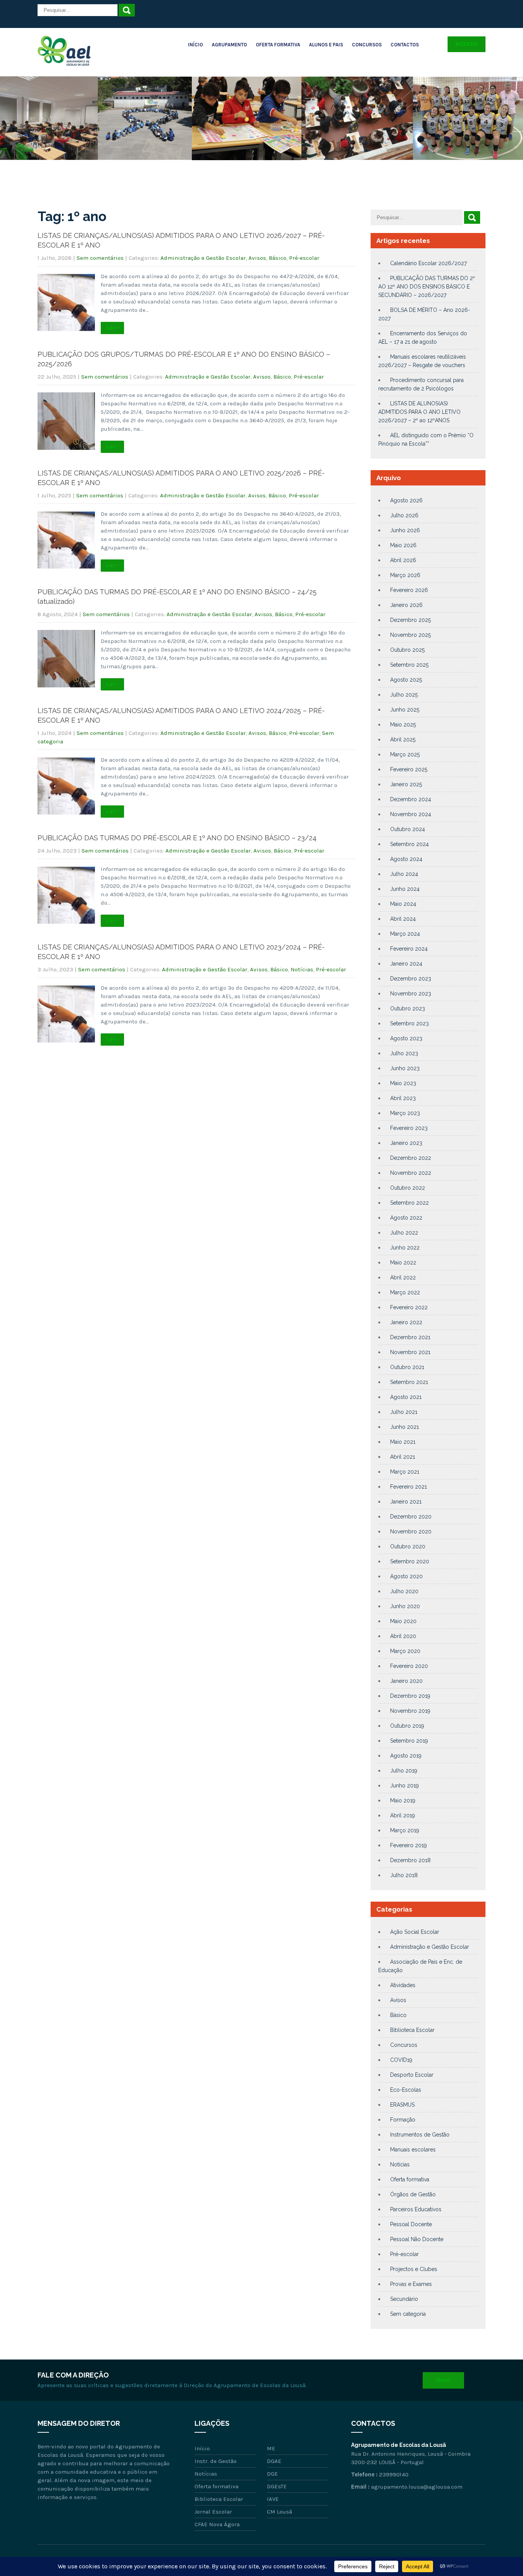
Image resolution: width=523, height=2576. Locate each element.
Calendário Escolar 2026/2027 (428, 263)
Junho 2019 (405, 1786)
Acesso (467, 44)
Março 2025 (405, 754)
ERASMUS (402, 2105)
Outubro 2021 (407, 1367)
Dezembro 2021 (410, 1337)
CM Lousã (279, 2512)
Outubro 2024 (408, 829)
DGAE (274, 2461)
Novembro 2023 (411, 994)
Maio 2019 (403, 1800)
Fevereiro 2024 (409, 949)
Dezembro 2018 (410, 1860)
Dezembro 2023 (411, 979)
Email (443, 2380)
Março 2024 (405, 934)
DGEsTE (277, 2486)
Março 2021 (405, 1472)
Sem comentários (100, 258)
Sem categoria (408, 2314)
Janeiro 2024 (406, 964)
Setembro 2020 (410, 1561)
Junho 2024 (405, 889)
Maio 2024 (403, 904)
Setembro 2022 (409, 1203)
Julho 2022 (404, 1233)
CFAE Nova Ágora (217, 2524)
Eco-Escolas (406, 2090)
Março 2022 (405, 1292)
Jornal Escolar (213, 2512)
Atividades (403, 1985)
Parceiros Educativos (416, 2209)
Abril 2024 (403, 919)
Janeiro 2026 (406, 605)
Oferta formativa (410, 2179)
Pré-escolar (304, 258)
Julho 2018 (404, 1875)
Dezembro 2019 (410, 1696)
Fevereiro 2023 (409, 1128)
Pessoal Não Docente (417, 2239)
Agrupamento (229, 45)
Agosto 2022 (406, 1218)
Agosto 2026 (406, 500)
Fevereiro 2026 (409, 590)
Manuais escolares (413, 2150)
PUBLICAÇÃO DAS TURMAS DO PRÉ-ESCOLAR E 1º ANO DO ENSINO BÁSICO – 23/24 (177, 838)
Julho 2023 (404, 1053)
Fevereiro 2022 (409, 1307)
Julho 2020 (404, 1591)
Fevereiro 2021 (409, 1487)
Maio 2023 (403, 1083)
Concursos (367, 45)
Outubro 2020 (408, 1546)
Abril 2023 (403, 1098)
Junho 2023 (405, 1068)
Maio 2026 (403, 545)
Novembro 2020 (411, 1531)
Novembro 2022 (411, 1173)
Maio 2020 (403, 1621)
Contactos (405, 45)
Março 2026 (405, 575)
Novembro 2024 (411, 814)
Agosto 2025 (406, 680)
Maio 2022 (403, 1263)
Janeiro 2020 (406, 1681)
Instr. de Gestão (216, 2461)
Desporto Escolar (412, 2075)
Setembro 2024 (409, 844)
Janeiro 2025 (406, 784)
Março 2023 (405, 1113)
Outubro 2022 (408, 1188)
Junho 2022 (405, 1248)
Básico (278, 258)
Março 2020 (405, 1651)
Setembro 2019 (409, 1741)
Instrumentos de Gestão (420, 2135)
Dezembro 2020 (411, 1517)
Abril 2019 (403, 1815)
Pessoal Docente (411, 2224)
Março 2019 (405, 1830)
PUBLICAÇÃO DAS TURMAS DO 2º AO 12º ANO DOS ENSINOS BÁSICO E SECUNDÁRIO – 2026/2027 (427, 287)
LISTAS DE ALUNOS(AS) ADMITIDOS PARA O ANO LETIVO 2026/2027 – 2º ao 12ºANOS (419, 412)
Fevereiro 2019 (409, 1845)
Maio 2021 (403, 1442)
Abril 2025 (403, 740)
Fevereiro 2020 (409, 1666)
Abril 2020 (403, 1636)
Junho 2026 (405, 530)
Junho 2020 (405, 1606)
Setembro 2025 (409, 665)
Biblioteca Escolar (412, 2030)
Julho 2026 (404, 515)
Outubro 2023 (408, 1008)
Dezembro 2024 (411, 799)
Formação (403, 2120)
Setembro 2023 (409, 1023)
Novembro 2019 (410, 1711)
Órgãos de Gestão (413, 2194)
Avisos (257, 258)
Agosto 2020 (406, 1576)
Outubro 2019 (407, 1726)
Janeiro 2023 (406, 1143)
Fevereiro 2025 (409, 769)
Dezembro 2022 (411, 1158)
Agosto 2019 (406, 1756)
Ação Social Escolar (415, 1932)
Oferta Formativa (278, 45)
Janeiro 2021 (406, 1502)
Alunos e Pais (326, 45)
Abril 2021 (403, 1457)
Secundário (404, 2299)
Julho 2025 (404, 695)
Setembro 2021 (409, 1382)
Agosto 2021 (406, 1397)
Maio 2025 (403, 725)
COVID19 (401, 2060)
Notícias (302, 969)
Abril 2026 (403, 560)
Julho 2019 (404, 1771)
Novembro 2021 (410, 1352)
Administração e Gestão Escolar (203, 258)
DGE (272, 2474)
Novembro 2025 (410, 635)
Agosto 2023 (406, 1038)
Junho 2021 (405, 1427)
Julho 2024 (404, 874)
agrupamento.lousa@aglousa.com (417, 2487)
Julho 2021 (404, 1412)
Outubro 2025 (407, 650)
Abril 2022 (403, 1277)
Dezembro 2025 (410, 620)
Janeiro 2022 (406, 1322)
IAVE (273, 2499)
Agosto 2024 (406, 859)
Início (195, 45)
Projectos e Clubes (414, 2269)
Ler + (112, 328)
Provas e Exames (411, 2284)
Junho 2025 (405, 710)
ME (271, 2448)
